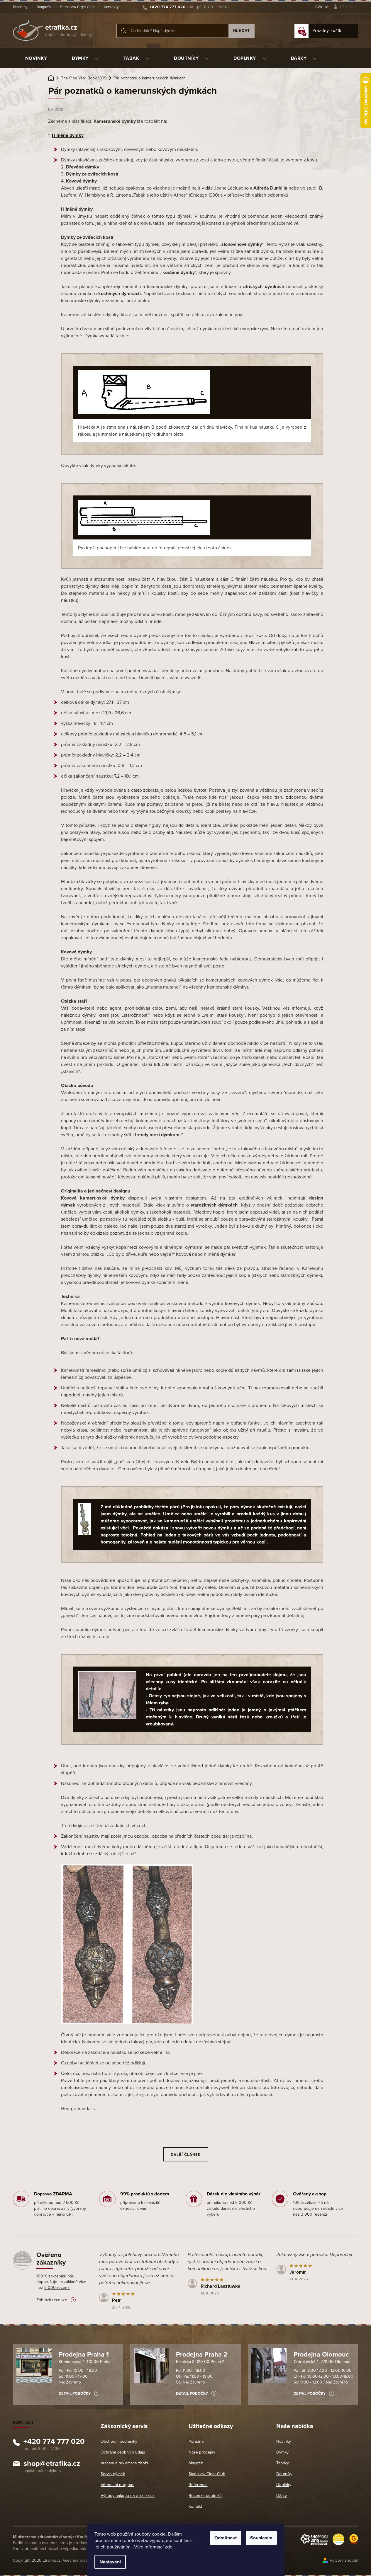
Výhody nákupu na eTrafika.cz (128, 2496)
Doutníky (284, 2474)
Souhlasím (261, 2538)
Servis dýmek (113, 2474)
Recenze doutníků (205, 2496)
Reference (198, 2485)
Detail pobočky (75, 2393)
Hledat (242, 31)
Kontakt (195, 2506)
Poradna (196, 2441)
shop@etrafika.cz (52, 2464)
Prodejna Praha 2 (202, 2354)
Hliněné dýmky (68, 135)
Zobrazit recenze (52, 2300)
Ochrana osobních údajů (123, 2452)
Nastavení (110, 2562)
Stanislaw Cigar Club (77, 7)
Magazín (44, 7)
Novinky (284, 2441)
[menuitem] (36, 58)
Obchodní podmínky (119, 2441)
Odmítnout (226, 2538)
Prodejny (20, 7)
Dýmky (282, 2452)
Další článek (186, 2155)
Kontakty (111, 7)
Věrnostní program (117, 2485)
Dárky (282, 2496)
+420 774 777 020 (54, 2442)
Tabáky (283, 2463)
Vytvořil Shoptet (344, 2560)
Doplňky (284, 2485)
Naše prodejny (202, 2452)
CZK (319, 7)
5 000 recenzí (57, 2288)
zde (169, 2547)
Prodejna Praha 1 (84, 2354)
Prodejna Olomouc (321, 2354)
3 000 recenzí (314, 2214)
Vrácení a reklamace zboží (124, 2463)
